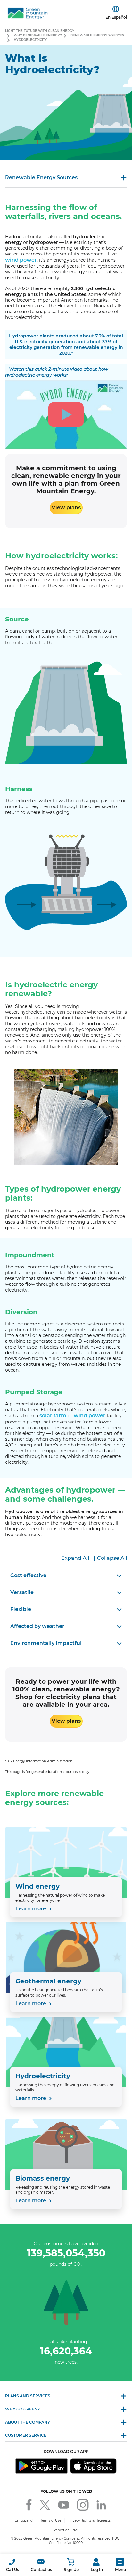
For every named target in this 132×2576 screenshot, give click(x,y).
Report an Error (66, 2530)
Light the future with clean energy (40, 31)
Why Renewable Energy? (38, 35)
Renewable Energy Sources (97, 35)
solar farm (53, 1416)
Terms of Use (51, 2520)
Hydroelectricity (30, 40)
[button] (12, 2565)
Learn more (31, 1909)
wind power (21, 260)
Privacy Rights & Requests (89, 2520)
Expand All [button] (75, 1558)
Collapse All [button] (112, 1558)
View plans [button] (66, 508)
